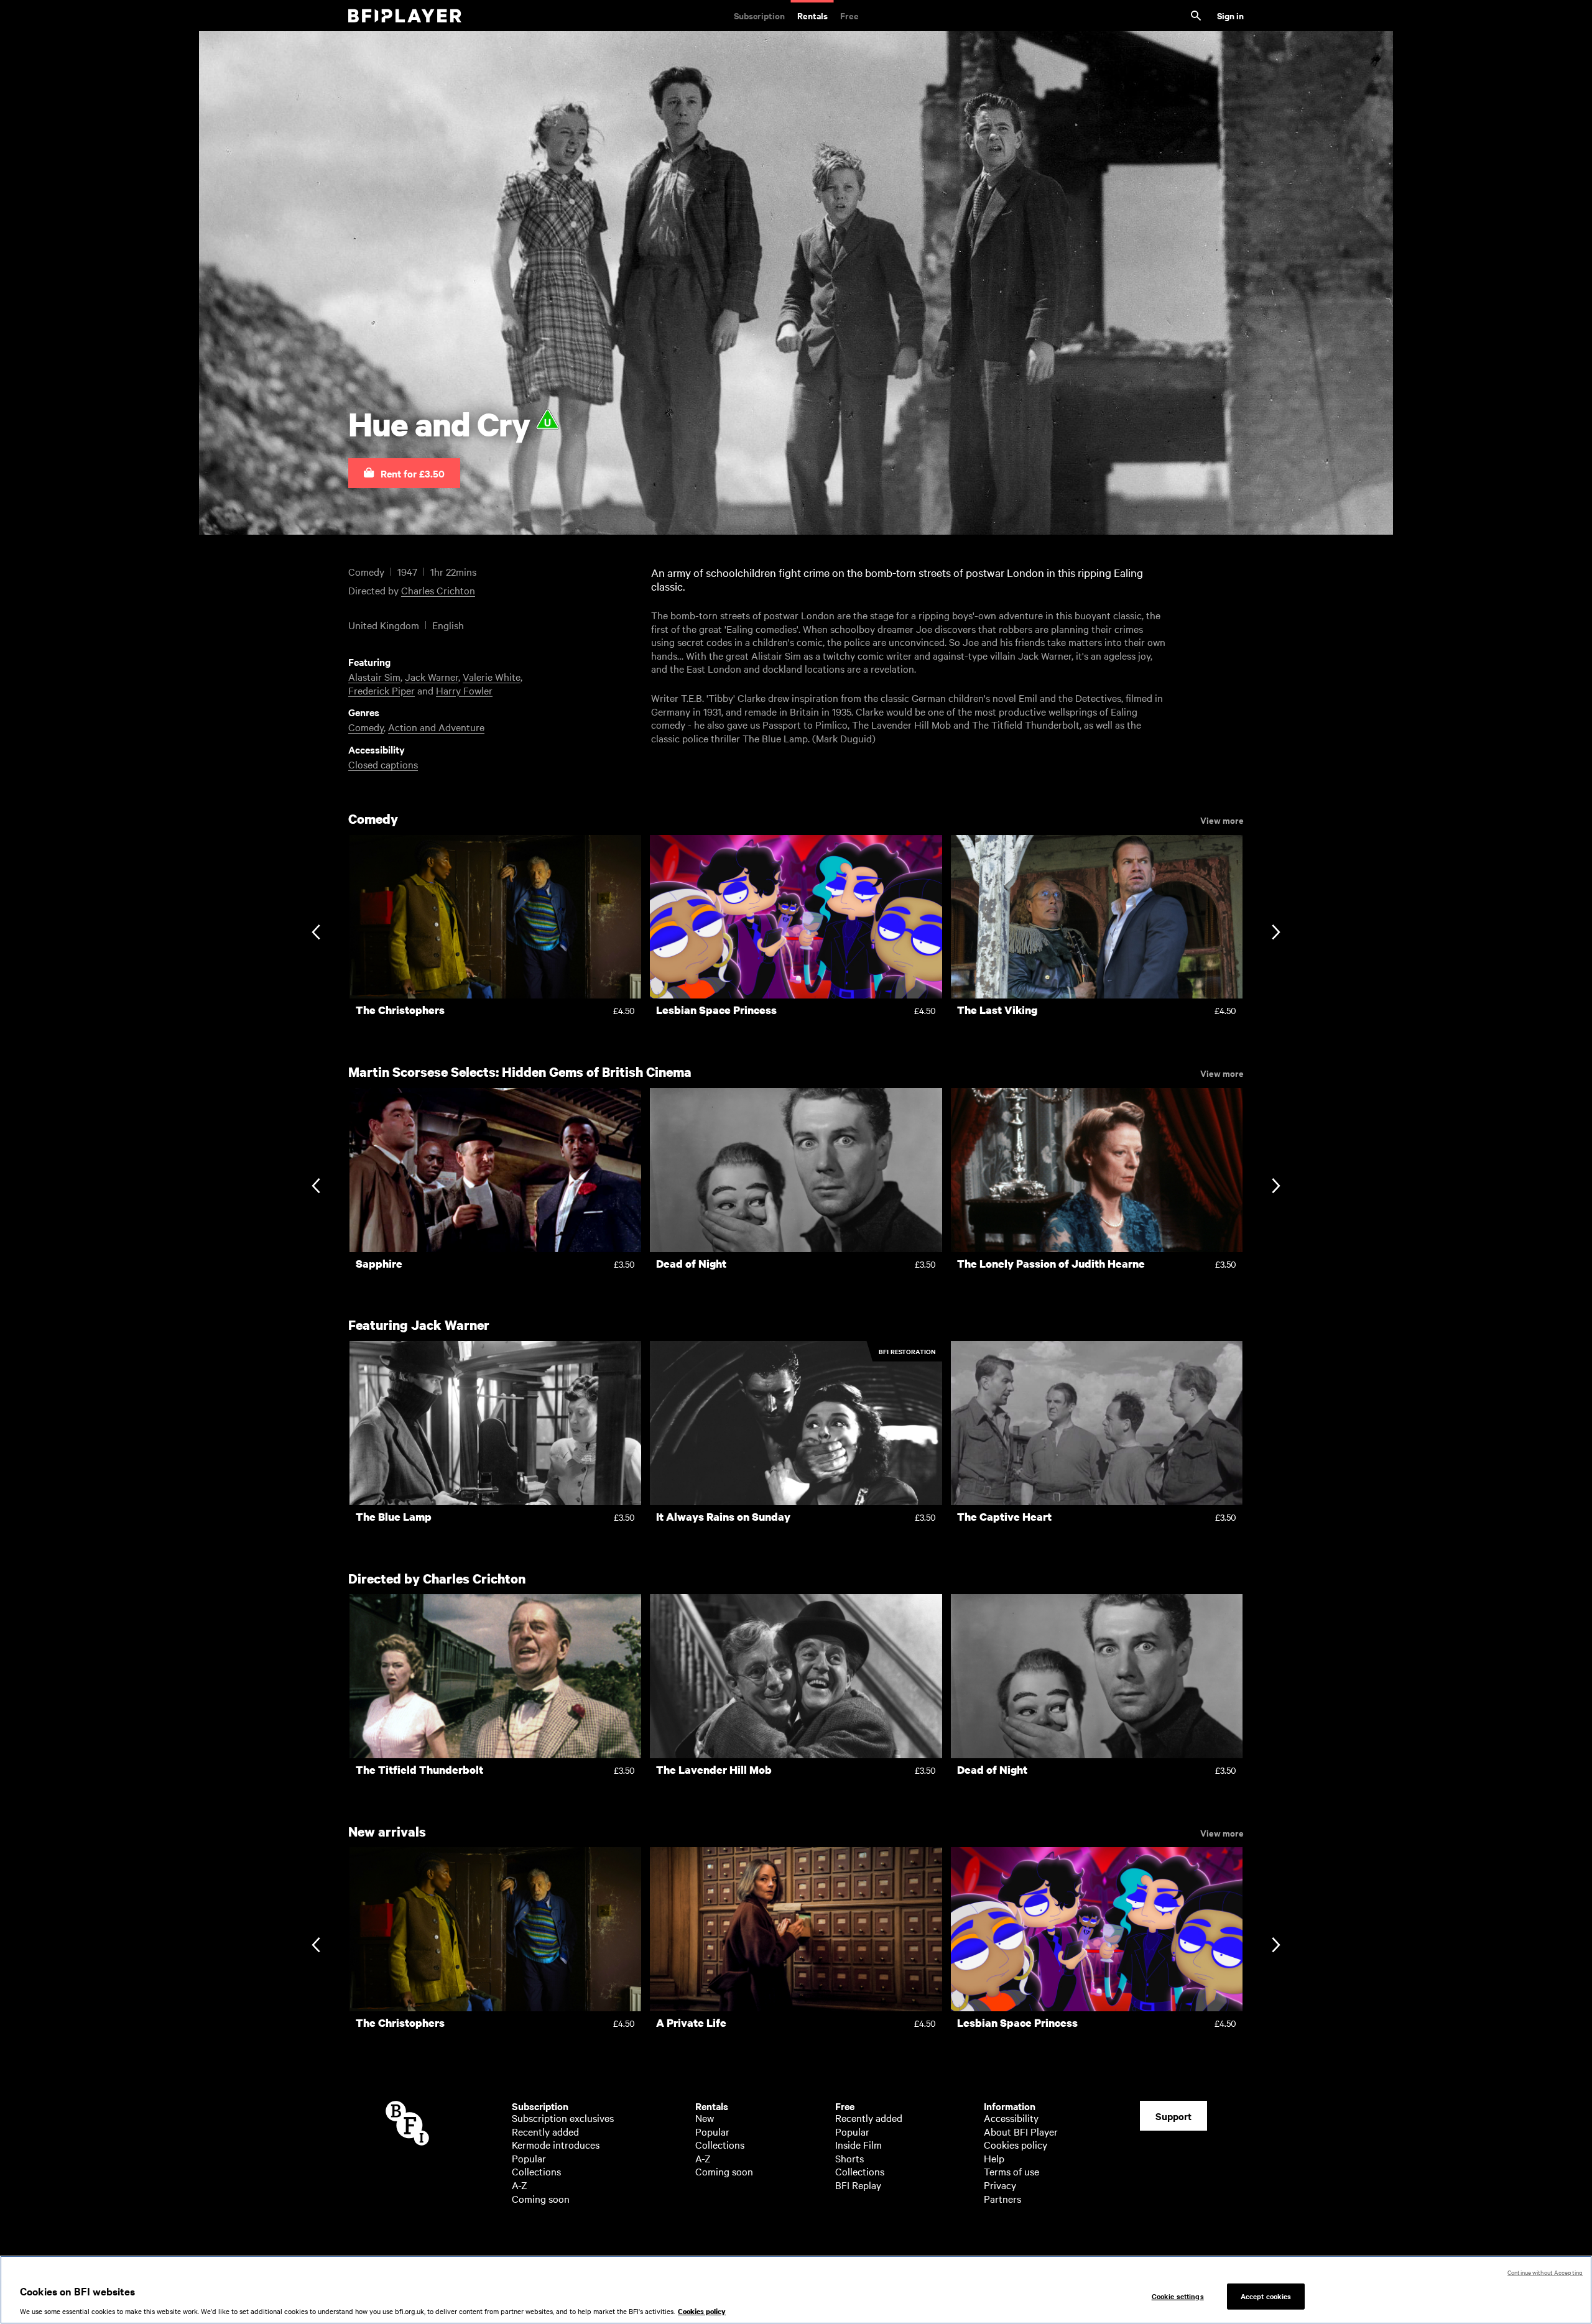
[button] (404, 473)
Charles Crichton (438, 590)
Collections (536, 2171)
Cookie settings (1178, 2296)
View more (1222, 819)
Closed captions (383, 764)
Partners (1002, 2198)
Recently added (545, 2131)
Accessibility (1011, 2118)
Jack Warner (432, 676)
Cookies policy (1016, 2144)
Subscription (759, 15)
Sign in (1230, 15)
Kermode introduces (556, 2144)
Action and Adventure (436, 727)
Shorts (849, 2158)
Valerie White (492, 676)
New (705, 2118)
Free (849, 15)
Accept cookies (1266, 2296)
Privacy (1000, 2185)
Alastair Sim (374, 676)
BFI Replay (858, 2185)
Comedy (366, 727)
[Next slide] (1276, 934)
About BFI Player (1021, 2131)
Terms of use (1011, 2171)
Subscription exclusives (563, 2118)
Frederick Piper (382, 690)
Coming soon (541, 2198)
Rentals (812, 15)
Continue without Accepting (1545, 2272)
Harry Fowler (464, 690)
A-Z (520, 2185)
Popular (529, 2158)
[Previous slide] (316, 934)
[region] (796, 2290)
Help (994, 2158)
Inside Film (858, 2144)
